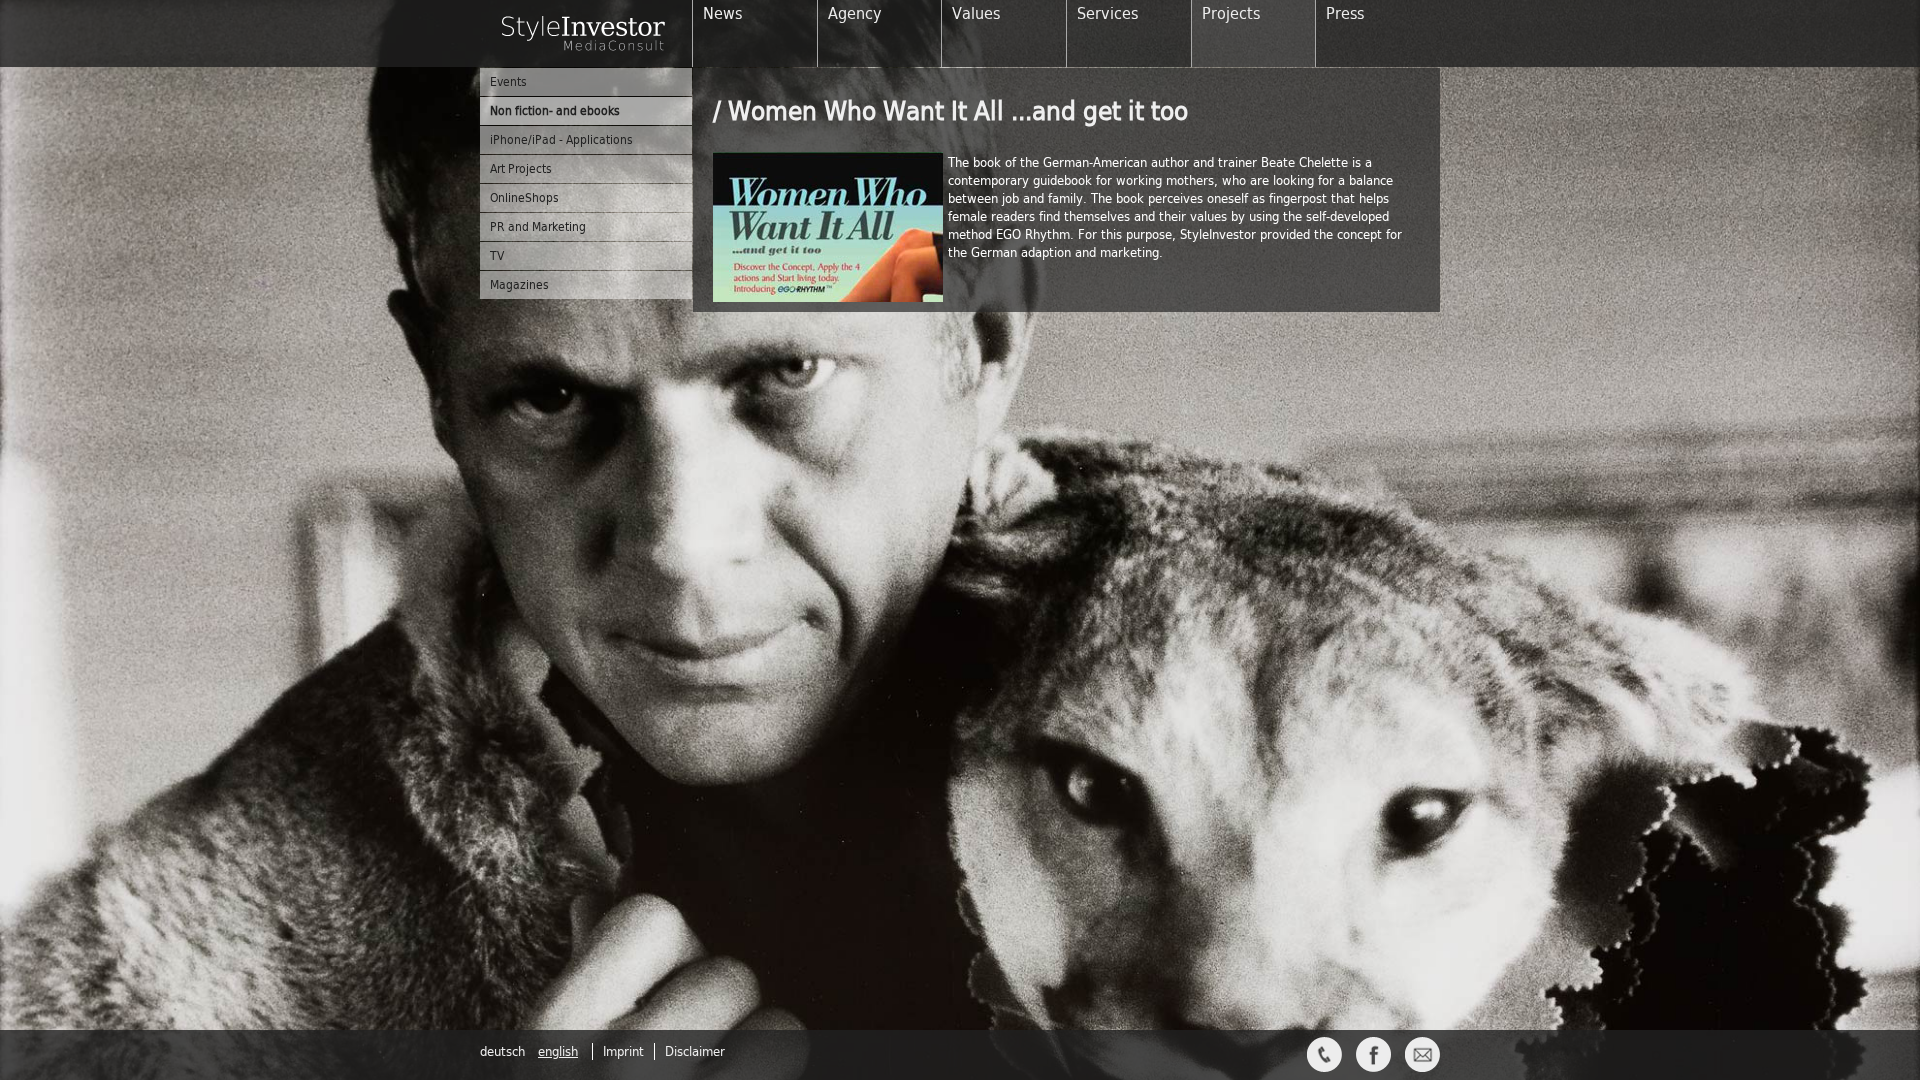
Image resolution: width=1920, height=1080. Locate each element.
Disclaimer (695, 1051)
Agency (855, 13)
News (722, 13)
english (558, 1051)
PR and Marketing (538, 227)
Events (508, 82)
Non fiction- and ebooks (555, 111)
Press (1345, 13)
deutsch (504, 1051)
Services (1107, 13)
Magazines (519, 285)
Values (976, 13)
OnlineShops (524, 198)
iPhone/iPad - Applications (561, 140)
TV (497, 256)
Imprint (623, 1051)
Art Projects (521, 169)
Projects (1231, 13)
